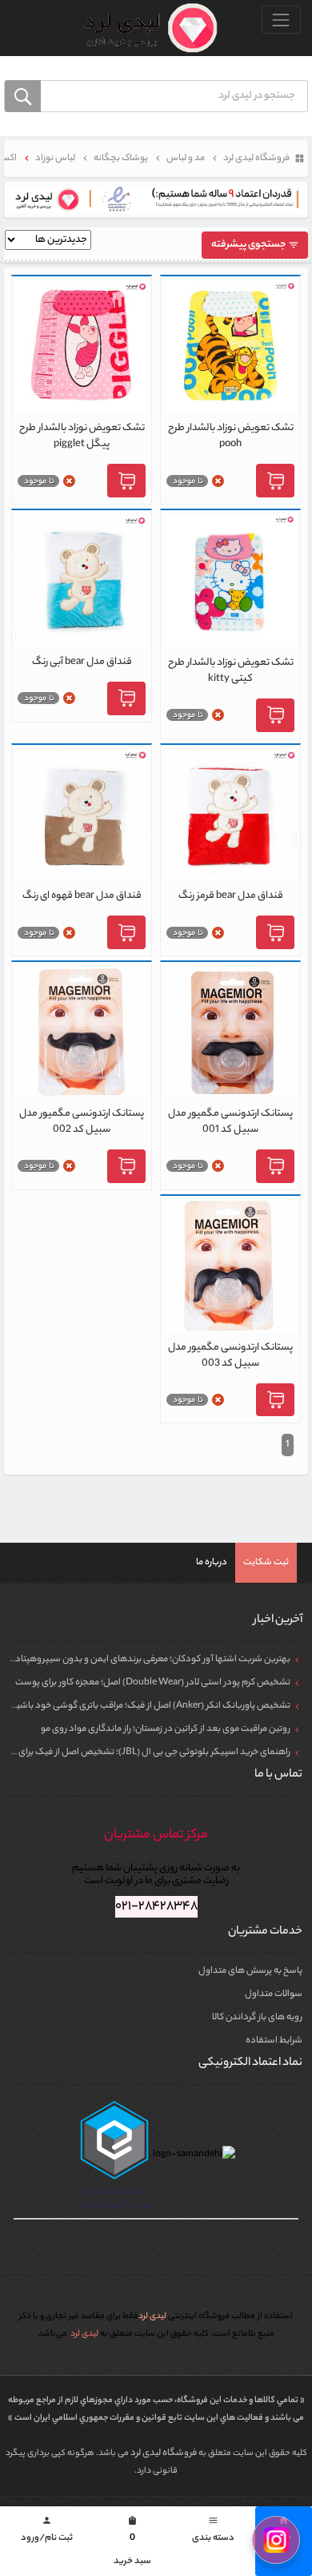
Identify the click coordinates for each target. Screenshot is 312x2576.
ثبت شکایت (266, 1563)
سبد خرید (132, 2542)
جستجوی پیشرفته (250, 245)
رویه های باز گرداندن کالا (257, 2018)
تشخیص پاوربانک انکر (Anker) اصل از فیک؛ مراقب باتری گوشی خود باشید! (150, 1706)
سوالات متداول (274, 1994)
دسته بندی (213, 2531)
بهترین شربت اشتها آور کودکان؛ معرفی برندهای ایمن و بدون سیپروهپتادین (148, 1660)
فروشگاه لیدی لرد (164, 2453)
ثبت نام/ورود (47, 2531)
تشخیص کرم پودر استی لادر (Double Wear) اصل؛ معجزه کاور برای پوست (153, 1683)
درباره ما (212, 1563)
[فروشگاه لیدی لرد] (144, 28)
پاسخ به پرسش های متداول (250, 1971)
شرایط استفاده (274, 2041)
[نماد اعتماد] (156, 199)
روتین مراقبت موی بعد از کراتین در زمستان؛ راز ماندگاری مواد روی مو (166, 1729)
